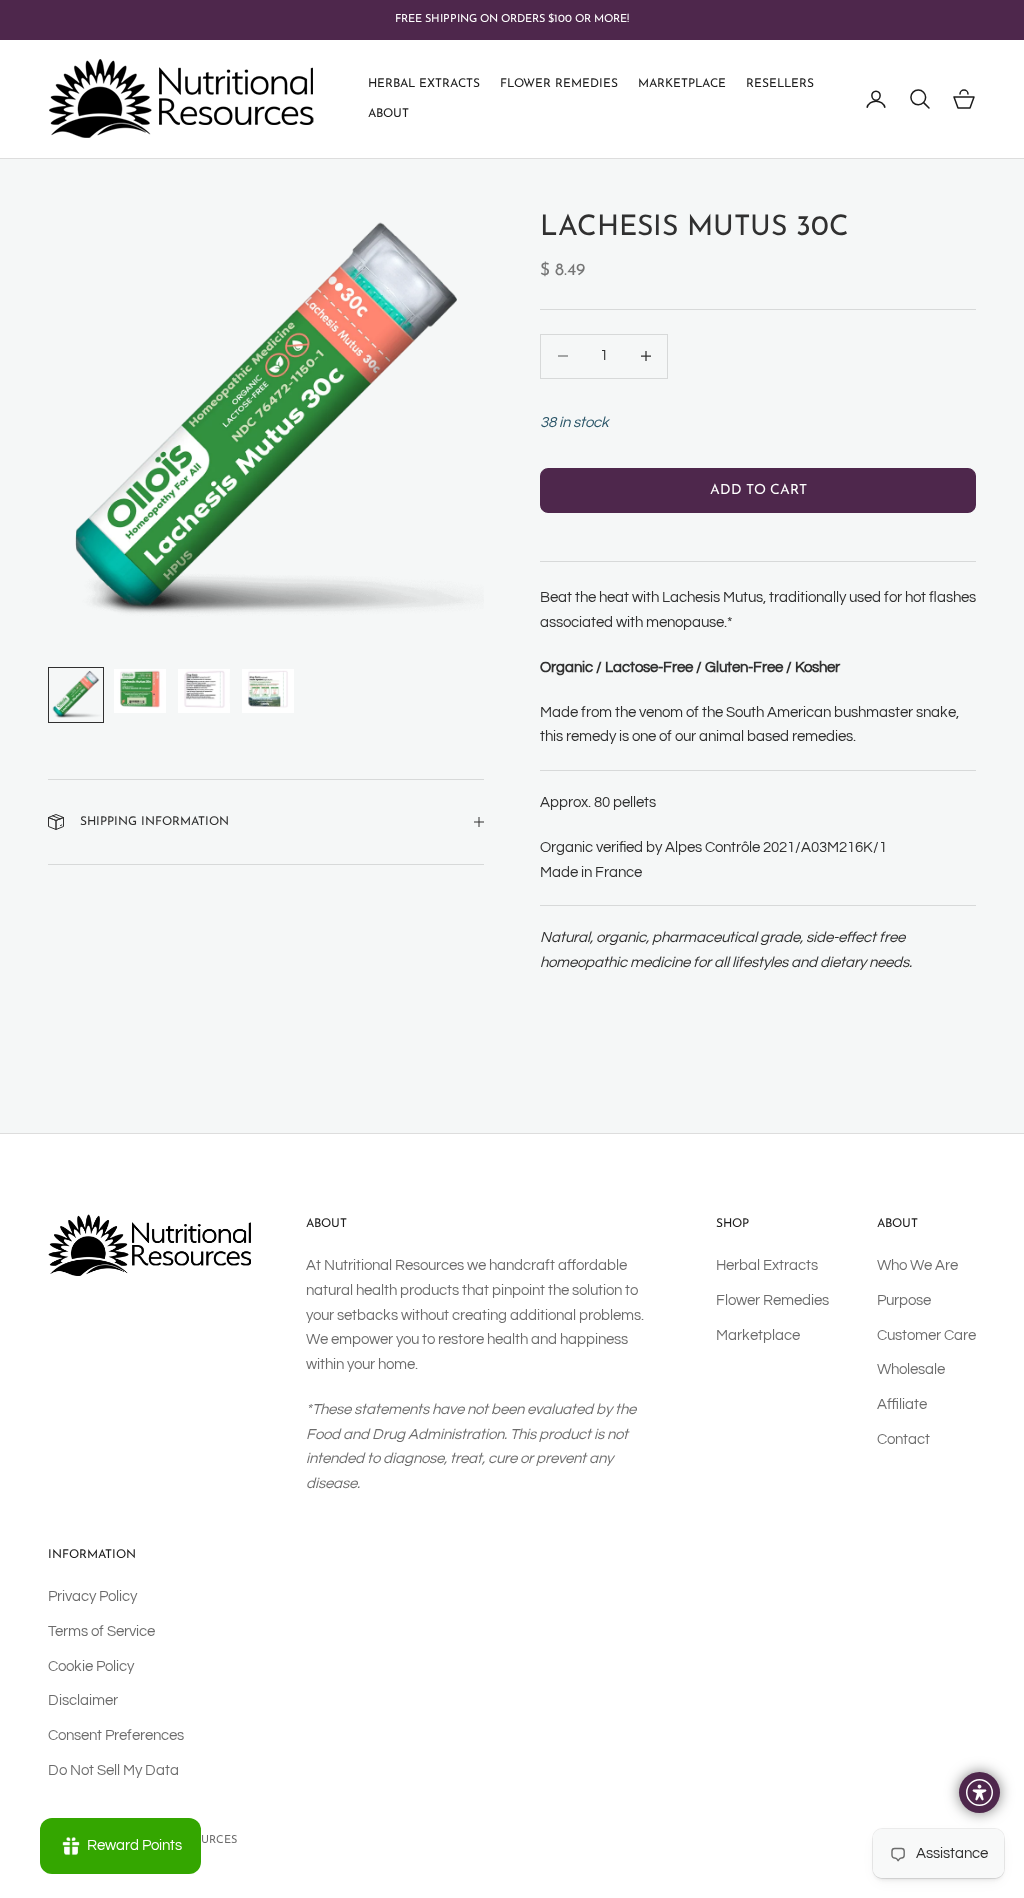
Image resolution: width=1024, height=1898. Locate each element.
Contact (903, 1439)
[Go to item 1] (76, 695)
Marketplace (682, 84)
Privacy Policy (92, 1596)
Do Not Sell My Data (113, 1770)
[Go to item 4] (268, 691)
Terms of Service (101, 1631)
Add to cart (758, 490)
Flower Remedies (559, 84)
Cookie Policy (91, 1666)
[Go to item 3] (204, 691)
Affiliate (902, 1404)
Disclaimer (83, 1700)
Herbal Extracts (424, 84)
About (388, 114)
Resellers (780, 84)
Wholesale (911, 1369)
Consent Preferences (116, 1735)
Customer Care (926, 1335)
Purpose (904, 1300)
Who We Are (917, 1265)
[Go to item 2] (140, 691)
